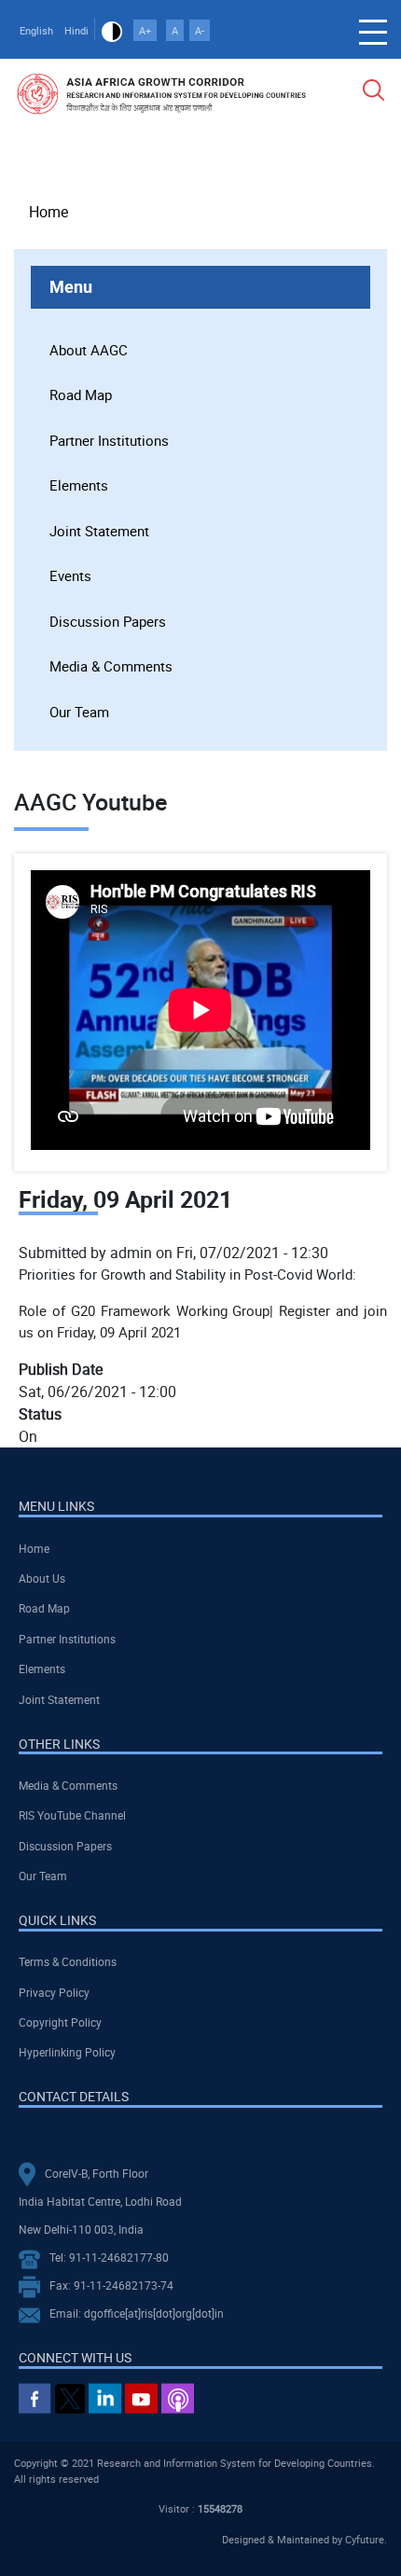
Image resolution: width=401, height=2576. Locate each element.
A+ (145, 30)
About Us (42, 1578)
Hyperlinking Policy (67, 2052)
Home (48, 212)
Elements (79, 485)
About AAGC (89, 350)
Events (70, 575)
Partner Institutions (109, 440)
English (36, 30)
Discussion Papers (108, 621)
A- (200, 30)
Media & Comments (111, 666)
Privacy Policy (54, 1992)
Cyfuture (365, 2539)
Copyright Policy (60, 2022)
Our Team (79, 712)
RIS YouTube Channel (72, 1815)
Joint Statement (99, 531)
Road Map (81, 395)
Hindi (76, 30)
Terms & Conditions (68, 1961)
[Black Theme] (112, 30)
